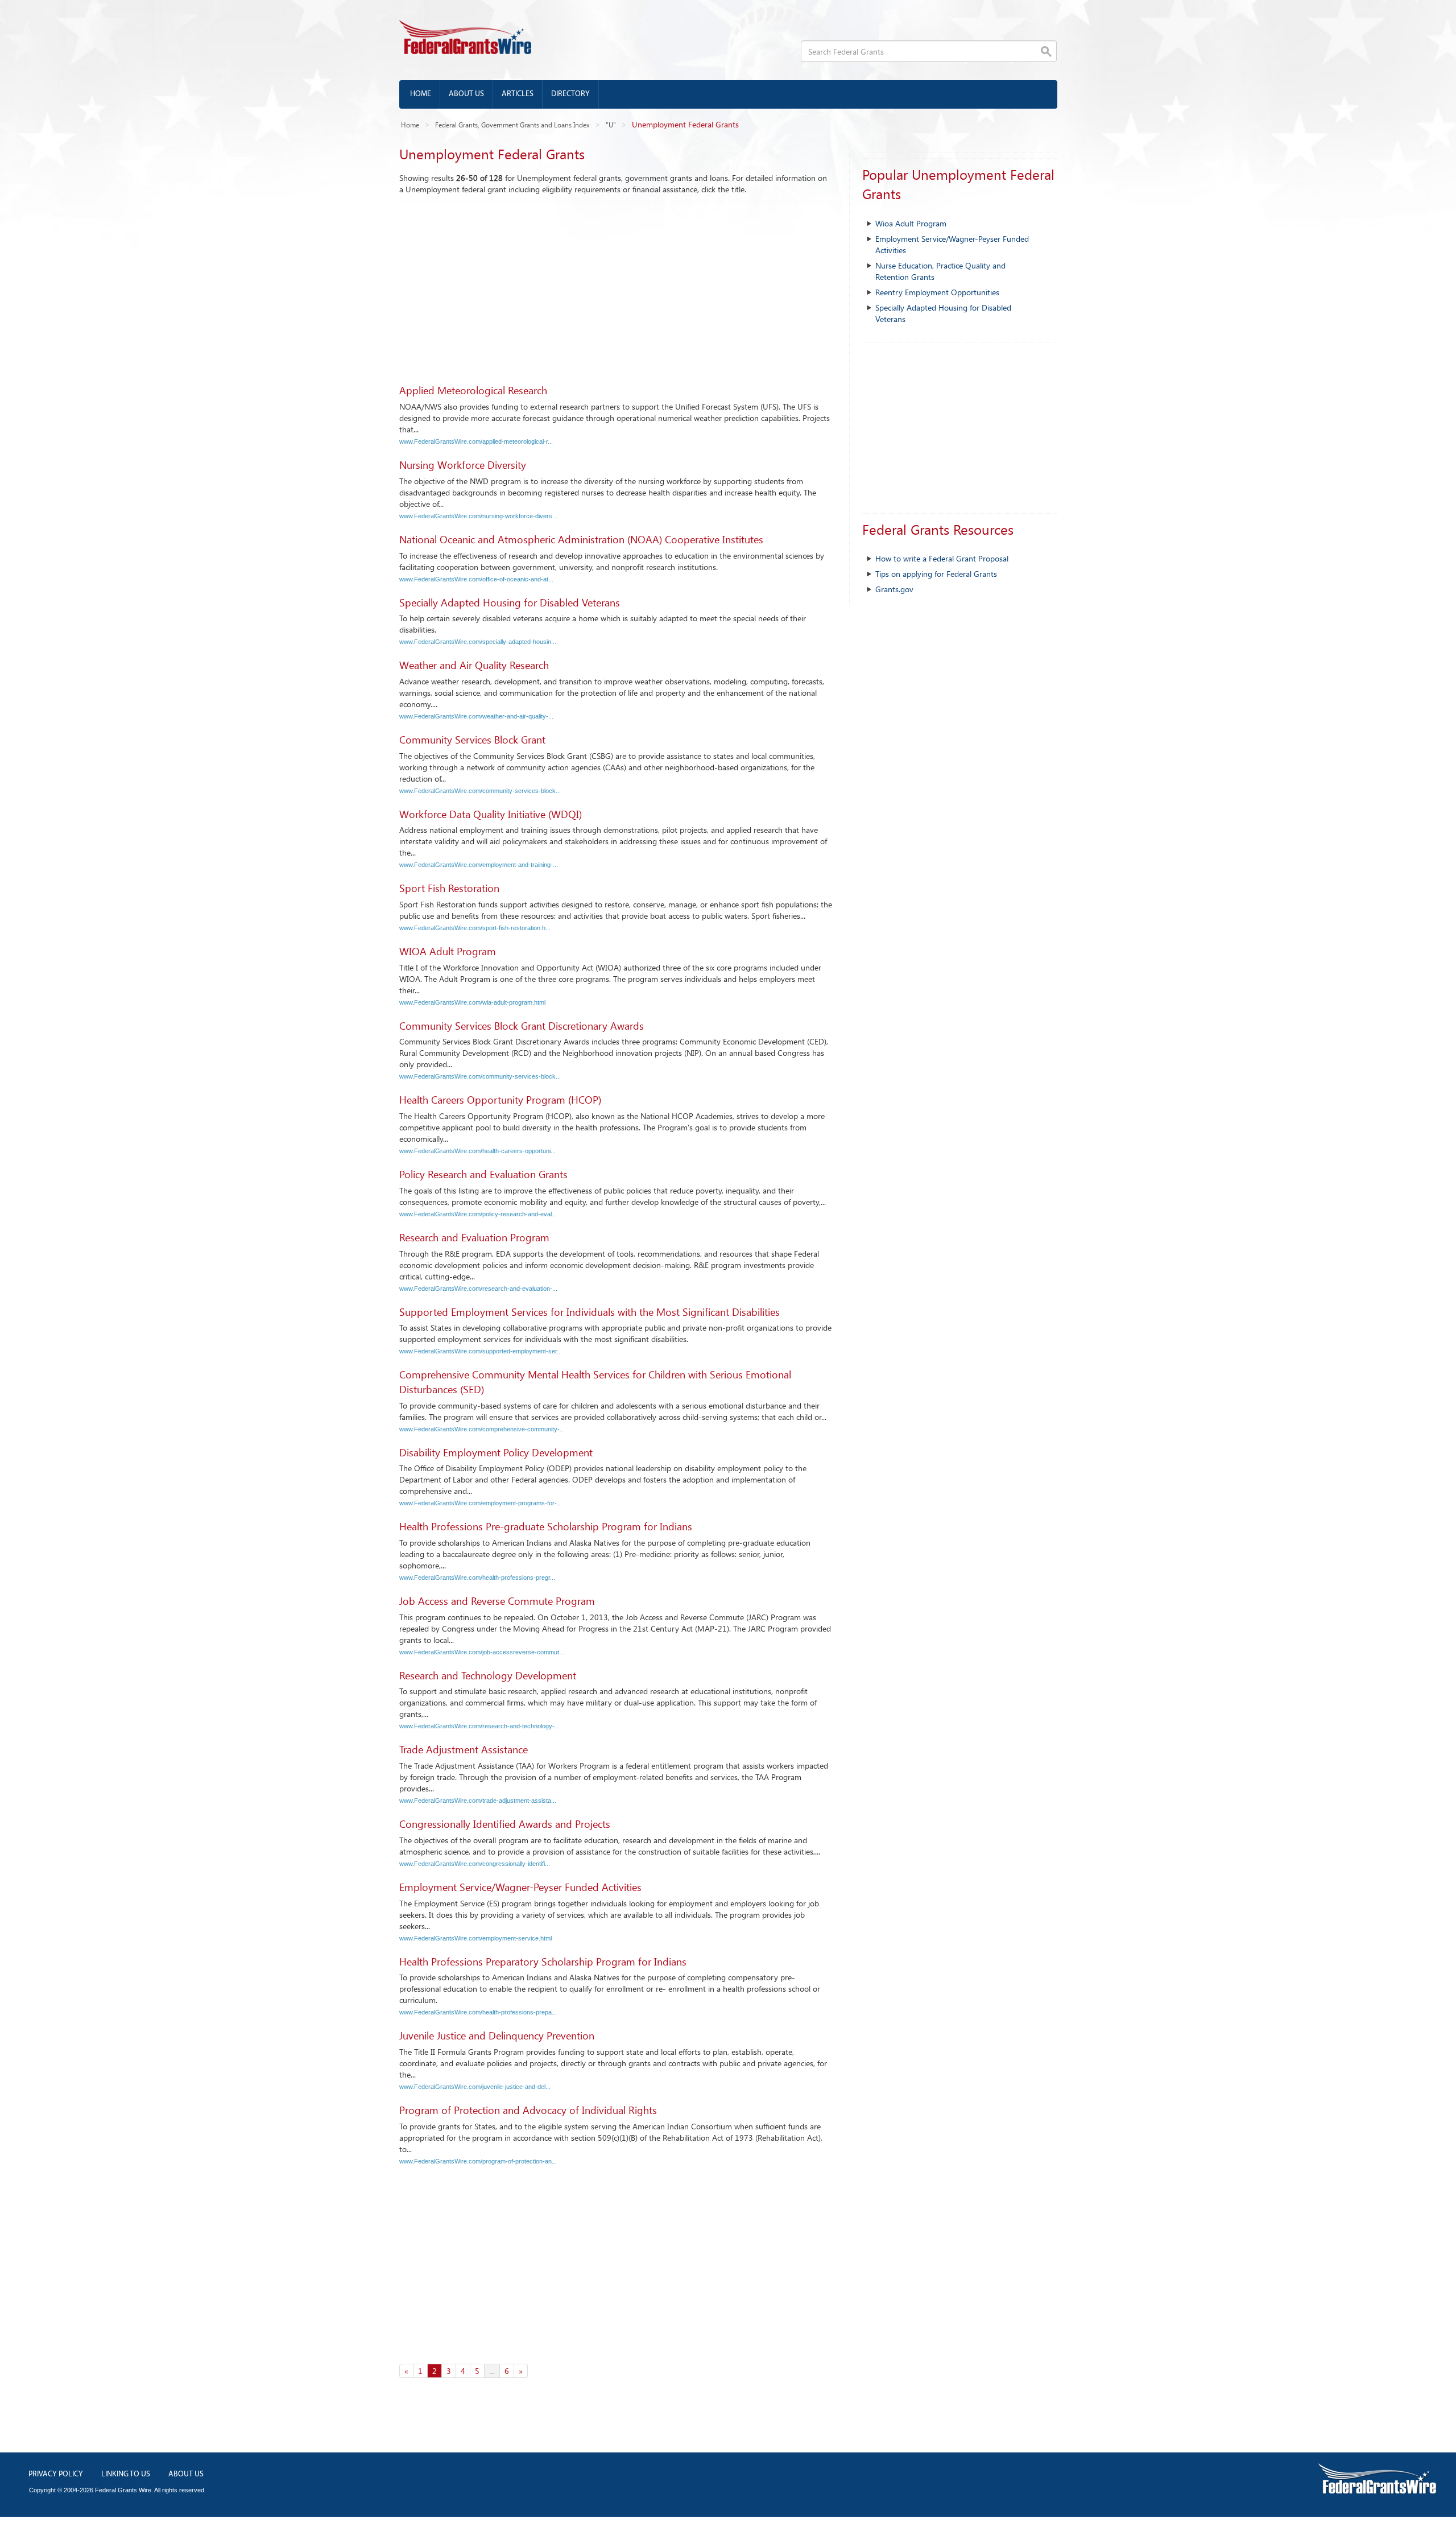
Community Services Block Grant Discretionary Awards (522, 1026)
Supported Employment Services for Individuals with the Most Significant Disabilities (590, 1312)
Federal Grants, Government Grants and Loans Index (512, 125)
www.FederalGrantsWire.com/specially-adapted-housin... (478, 642)
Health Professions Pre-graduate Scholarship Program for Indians (546, 1526)
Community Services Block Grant (472, 740)
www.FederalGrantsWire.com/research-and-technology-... (479, 1726)
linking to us (126, 2474)
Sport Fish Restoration (449, 888)
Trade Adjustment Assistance (464, 1749)
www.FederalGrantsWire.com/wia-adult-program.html (472, 1002)
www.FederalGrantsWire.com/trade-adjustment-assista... (478, 1801)
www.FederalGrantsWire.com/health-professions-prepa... (478, 2012)
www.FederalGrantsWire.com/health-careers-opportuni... (477, 1151)
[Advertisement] (616, 287)
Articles (518, 94)
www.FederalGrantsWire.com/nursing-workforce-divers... (478, 516)
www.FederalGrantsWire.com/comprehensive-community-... (482, 1429)
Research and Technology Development (488, 1675)
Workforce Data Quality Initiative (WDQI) (491, 814)
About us (466, 94)
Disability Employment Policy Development (496, 1452)
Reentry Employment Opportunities (937, 292)
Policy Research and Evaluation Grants (483, 1174)
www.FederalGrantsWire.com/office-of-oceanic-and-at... (476, 579)
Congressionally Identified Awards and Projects (505, 1824)
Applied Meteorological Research (473, 390)
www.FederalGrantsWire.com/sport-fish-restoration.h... (475, 928)
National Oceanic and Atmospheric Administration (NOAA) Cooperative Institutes (581, 539)
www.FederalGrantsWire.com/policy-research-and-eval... (478, 1214)
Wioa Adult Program (911, 223)
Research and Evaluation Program (474, 1237)
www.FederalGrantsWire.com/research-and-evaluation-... (478, 1289)
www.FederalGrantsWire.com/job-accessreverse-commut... (482, 1652)
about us (186, 2474)
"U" (611, 125)
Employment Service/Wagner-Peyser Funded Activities (520, 1887)
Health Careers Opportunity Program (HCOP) (500, 1100)
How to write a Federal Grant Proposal (942, 558)
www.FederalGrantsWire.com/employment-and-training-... (479, 865)
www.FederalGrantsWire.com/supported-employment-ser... (481, 1351)
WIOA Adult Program (448, 951)
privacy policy (56, 2474)
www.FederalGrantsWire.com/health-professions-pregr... (477, 1578)
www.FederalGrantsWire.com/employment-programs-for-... (481, 1503)
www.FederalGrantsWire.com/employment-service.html (475, 1938)
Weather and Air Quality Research (474, 665)
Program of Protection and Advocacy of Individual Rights (528, 2110)
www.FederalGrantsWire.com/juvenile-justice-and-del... (475, 2087)
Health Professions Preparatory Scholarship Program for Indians (543, 1962)
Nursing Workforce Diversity (463, 465)
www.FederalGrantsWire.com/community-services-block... (480, 791)
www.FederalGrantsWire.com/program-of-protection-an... (478, 2161)
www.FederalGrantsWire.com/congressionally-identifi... (475, 1864)
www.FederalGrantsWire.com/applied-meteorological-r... (476, 441)
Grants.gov (894, 589)
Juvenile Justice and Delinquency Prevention (497, 2035)
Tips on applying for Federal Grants (936, 574)
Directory (570, 94)
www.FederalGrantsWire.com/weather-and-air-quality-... (476, 716)
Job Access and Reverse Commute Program (497, 1601)
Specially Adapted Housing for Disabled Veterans (510, 602)
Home (421, 94)
